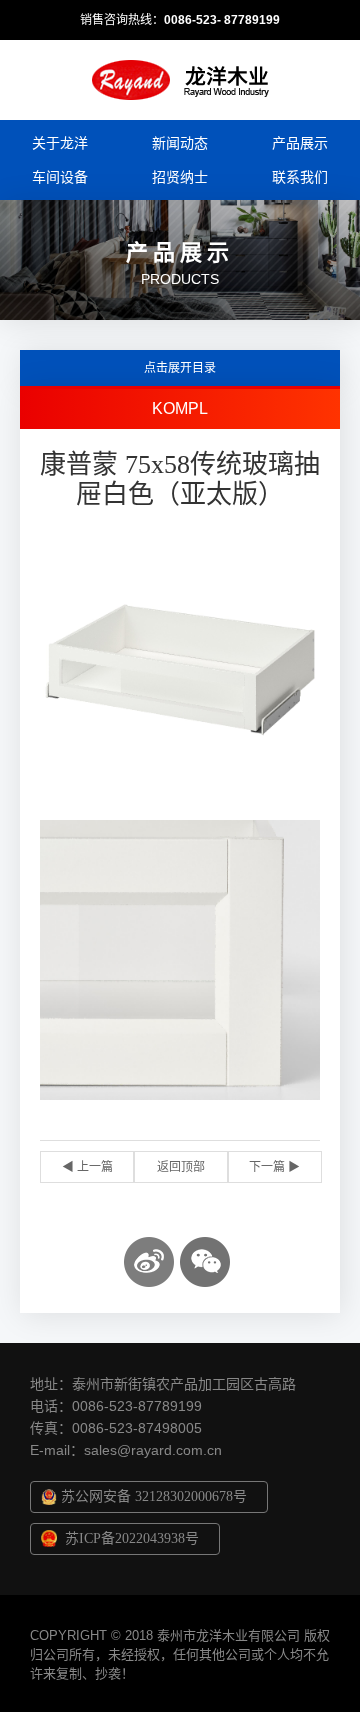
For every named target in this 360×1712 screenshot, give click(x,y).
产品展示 (300, 143)
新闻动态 (180, 143)
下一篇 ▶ (274, 1167)
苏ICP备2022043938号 (132, 1538)
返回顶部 (181, 1167)
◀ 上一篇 (87, 1167)
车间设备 (60, 177)
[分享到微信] (205, 1262)
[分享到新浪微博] (149, 1262)
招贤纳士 (180, 177)
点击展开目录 (180, 368)
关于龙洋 (60, 143)
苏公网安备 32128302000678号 (154, 1496)
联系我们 (300, 177)
